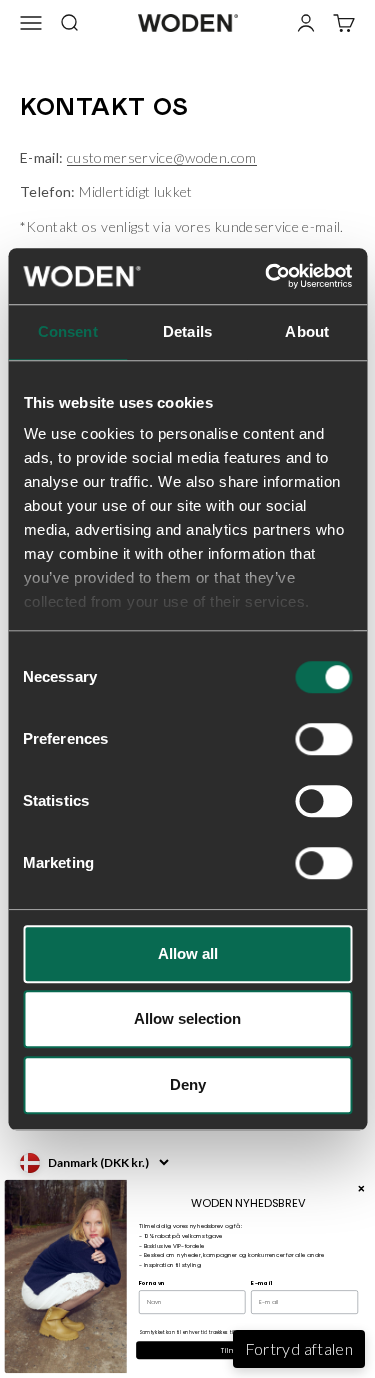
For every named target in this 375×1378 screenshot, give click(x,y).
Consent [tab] (68, 331)
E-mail (261, 1283)
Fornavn (152, 1283)
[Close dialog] (361, 1188)
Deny (188, 1084)
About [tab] (307, 331)
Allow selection (187, 1018)
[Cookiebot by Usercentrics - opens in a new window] (267, 276)
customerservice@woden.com (162, 157)
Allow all (188, 953)
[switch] (323, 739)
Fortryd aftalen (299, 1348)
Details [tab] (187, 331)
